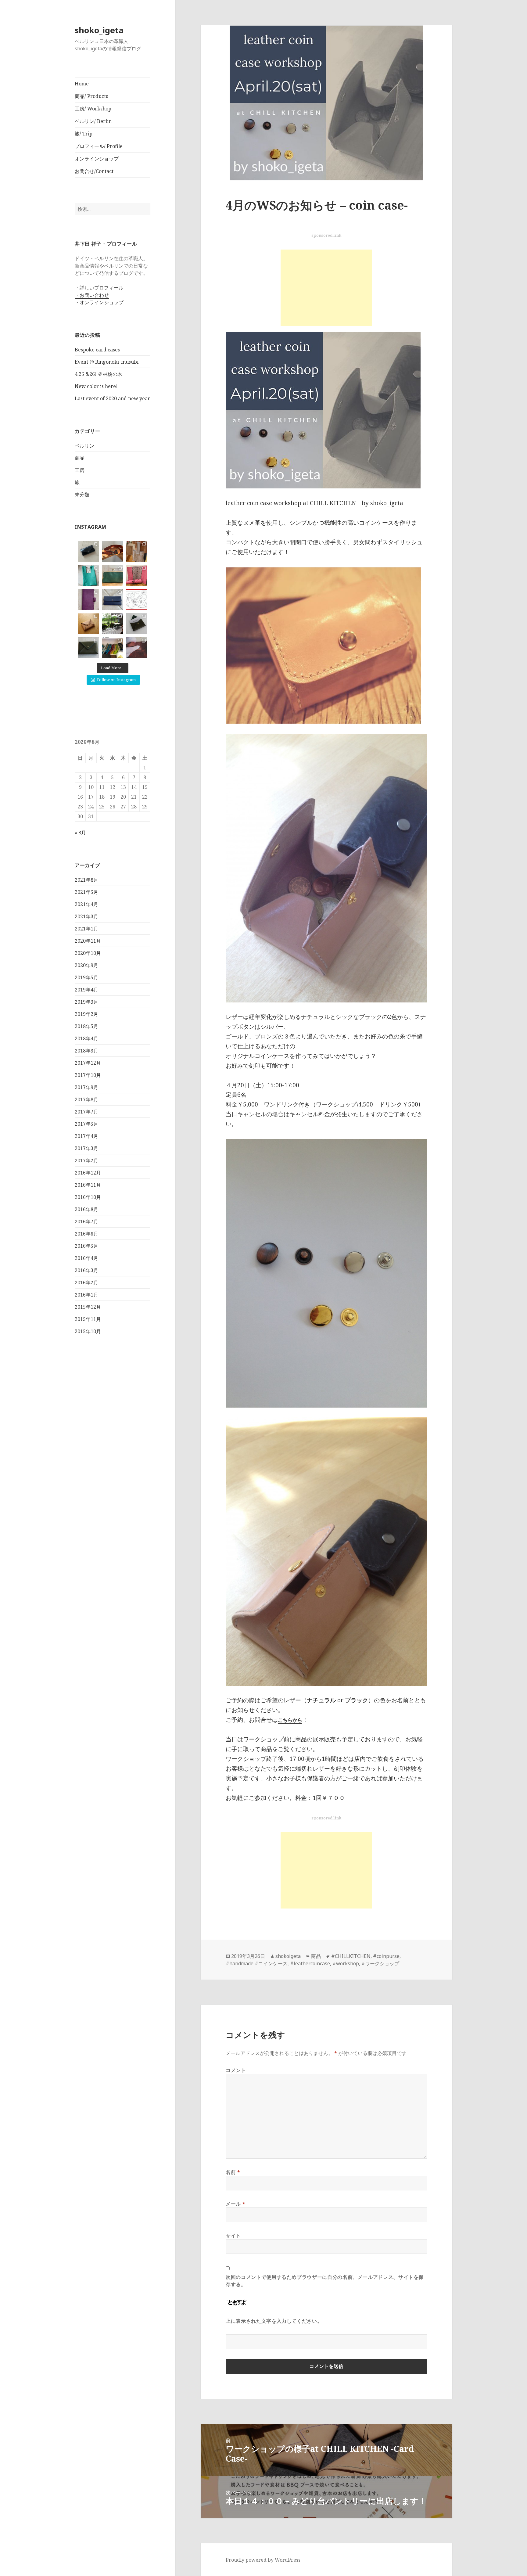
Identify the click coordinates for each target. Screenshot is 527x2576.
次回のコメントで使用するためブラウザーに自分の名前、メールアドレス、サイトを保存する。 (325, 2281)
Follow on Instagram (116, 680)
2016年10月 (88, 1197)
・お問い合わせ (92, 295)
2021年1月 (86, 929)
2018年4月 (86, 1038)
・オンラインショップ (99, 302)
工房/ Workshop (93, 109)
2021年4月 (86, 904)
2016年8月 (86, 1209)
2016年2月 (86, 1283)
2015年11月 (88, 1319)
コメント (236, 2070)
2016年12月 (88, 1173)
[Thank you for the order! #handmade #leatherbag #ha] (88, 576)
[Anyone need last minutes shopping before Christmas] (112, 648)
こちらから (290, 1720)
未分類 (82, 495)
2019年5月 (86, 977)
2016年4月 (86, 1258)
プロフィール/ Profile (99, 146)
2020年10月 (88, 953)
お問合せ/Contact (94, 171)
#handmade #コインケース (257, 1963)
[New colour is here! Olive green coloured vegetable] (88, 648)
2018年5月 (86, 1026)
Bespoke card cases (97, 350)
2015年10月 (88, 1331)
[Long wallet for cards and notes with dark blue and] (112, 600)
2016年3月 (86, 1270)
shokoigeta (288, 1956)
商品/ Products (91, 96)
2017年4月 (86, 1136)
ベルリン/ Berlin (93, 121)
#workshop (346, 1963)
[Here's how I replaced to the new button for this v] (137, 648)
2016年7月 (86, 1221)
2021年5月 (86, 892)
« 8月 (80, 833)
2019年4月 (86, 990)
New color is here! (96, 386)
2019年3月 (86, 1002)
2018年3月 (86, 1051)
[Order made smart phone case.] (88, 600)
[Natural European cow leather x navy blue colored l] (88, 624)
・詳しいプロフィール (99, 288)
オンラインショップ (97, 159)
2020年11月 (88, 941)
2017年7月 (86, 1112)
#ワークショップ (380, 1963)
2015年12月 (88, 1307)
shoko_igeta (99, 30)
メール (235, 2204)
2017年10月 (88, 1075)
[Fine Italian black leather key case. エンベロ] (88, 551)
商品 (80, 458)
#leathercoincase (310, 1963)
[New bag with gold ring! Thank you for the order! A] (137, 551)
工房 (80, 470)
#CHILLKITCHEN (351, 1956)
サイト (233, 2236)
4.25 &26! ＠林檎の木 (99, 374)
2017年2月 (86, 1160)
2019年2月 (86, 1014)
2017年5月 (86, 1124)
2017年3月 (86, 1148)
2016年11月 (88, 1185)
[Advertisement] (326, 288)
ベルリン (84, 446)
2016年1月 (86, 1295)
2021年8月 (86, 880)
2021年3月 (86, 916)
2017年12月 (88, 1063)
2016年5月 (86, 1246)
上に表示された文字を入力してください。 (274, 2321)
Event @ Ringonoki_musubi (107, 362)
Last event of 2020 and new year (112, 398)
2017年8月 (86, 1099)
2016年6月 (86, 1234)
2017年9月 (86, 1087)
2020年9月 (86, 965)
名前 (233, 2172)
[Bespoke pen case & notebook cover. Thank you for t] (137, 576)
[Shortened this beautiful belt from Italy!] (112, 551)
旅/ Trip (84, 134)
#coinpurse (386, 1956)
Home (82, 84)
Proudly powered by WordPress (263, 2560)
